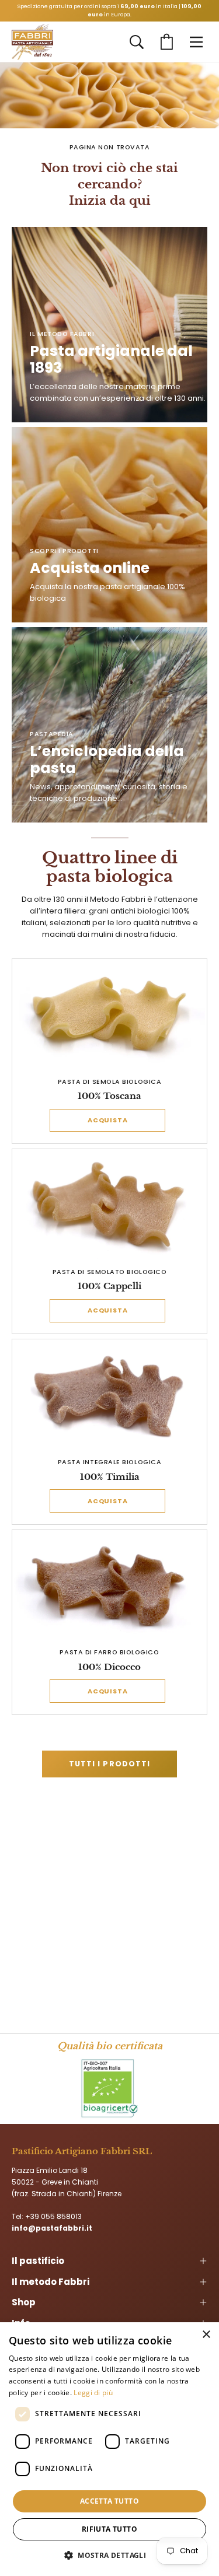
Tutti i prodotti (109, 1764)
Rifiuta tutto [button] (109, 2529)
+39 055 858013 (53, 2216)
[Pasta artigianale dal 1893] (32, 42)
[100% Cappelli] (110, 1206)
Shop (24, 2302)
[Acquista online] (109, 525)
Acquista (108, 1120)
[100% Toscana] (110, 1016)
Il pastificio (38, 2261)
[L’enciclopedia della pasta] (109, 725)
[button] (137, 42)
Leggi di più (93, 2393)
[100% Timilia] (110, 1396)
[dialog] (109, 2449)
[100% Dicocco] (110, 1586)
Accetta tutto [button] (109, 2501)
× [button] (206, 2335)
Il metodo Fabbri (51, 2282)
